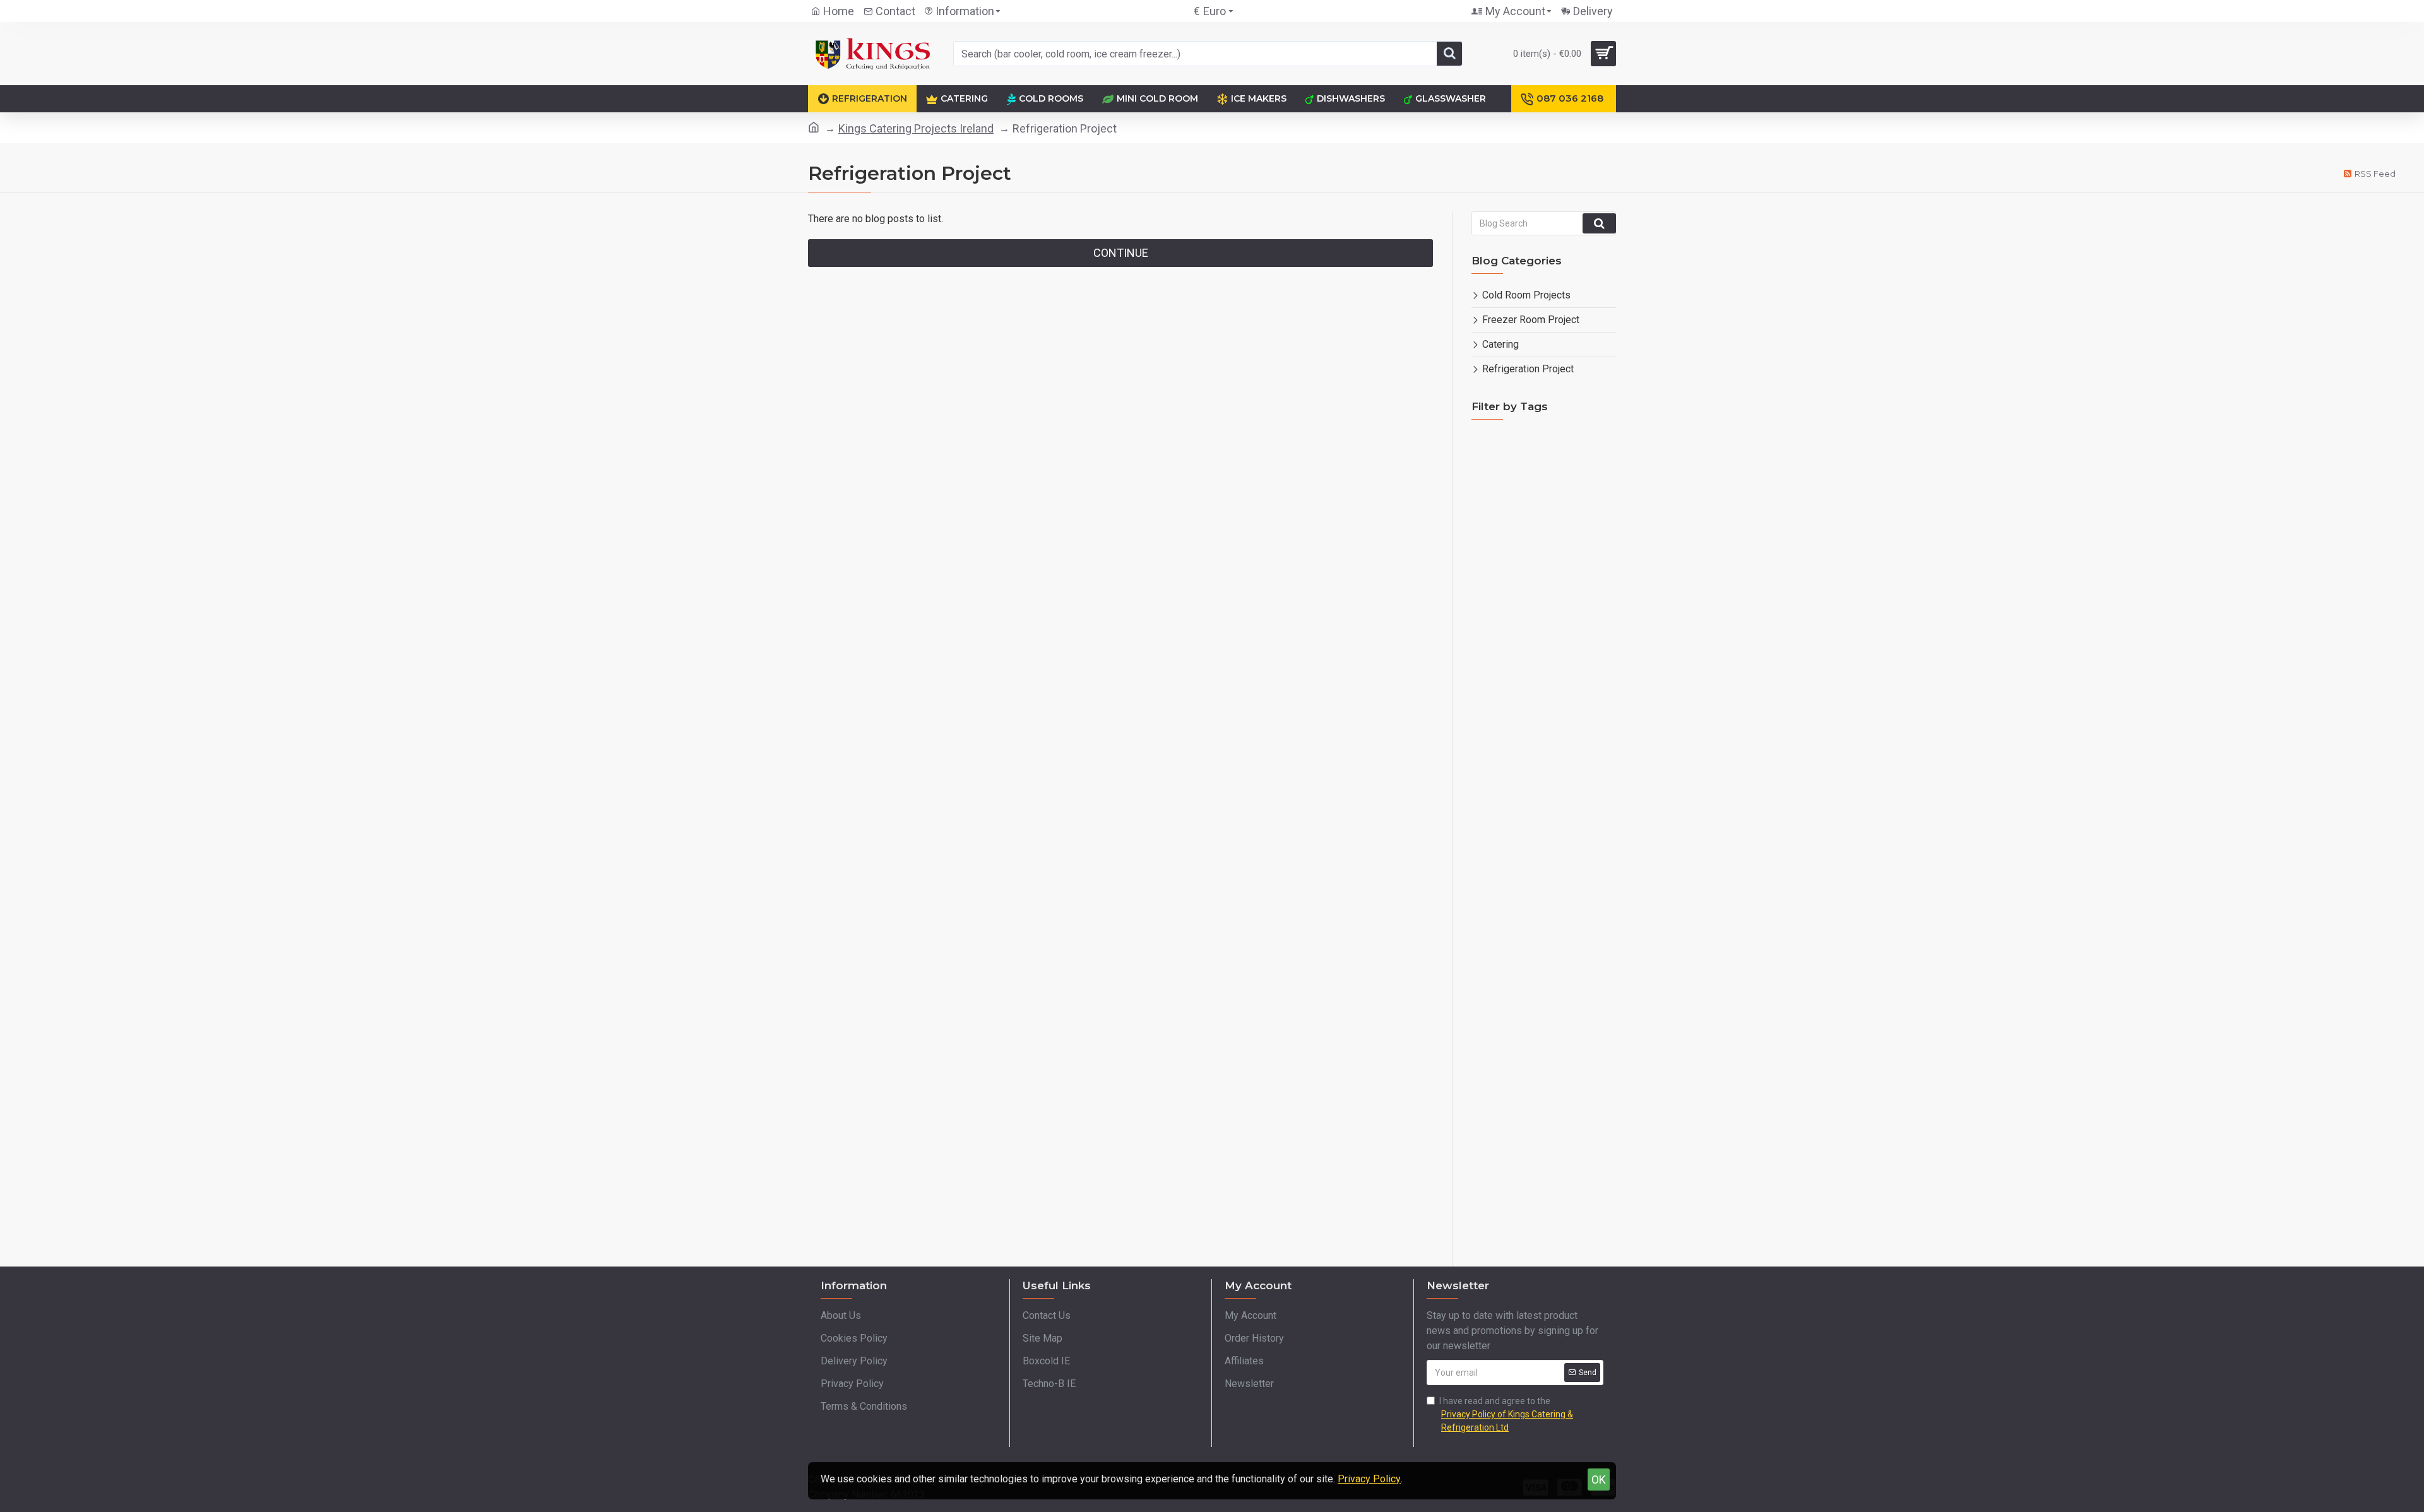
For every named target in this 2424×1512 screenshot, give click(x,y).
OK (1599, 1480)
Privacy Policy (1369, 1479)
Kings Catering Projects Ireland (916, 128)
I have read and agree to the (1506, 1414)
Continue (1121, 253)
